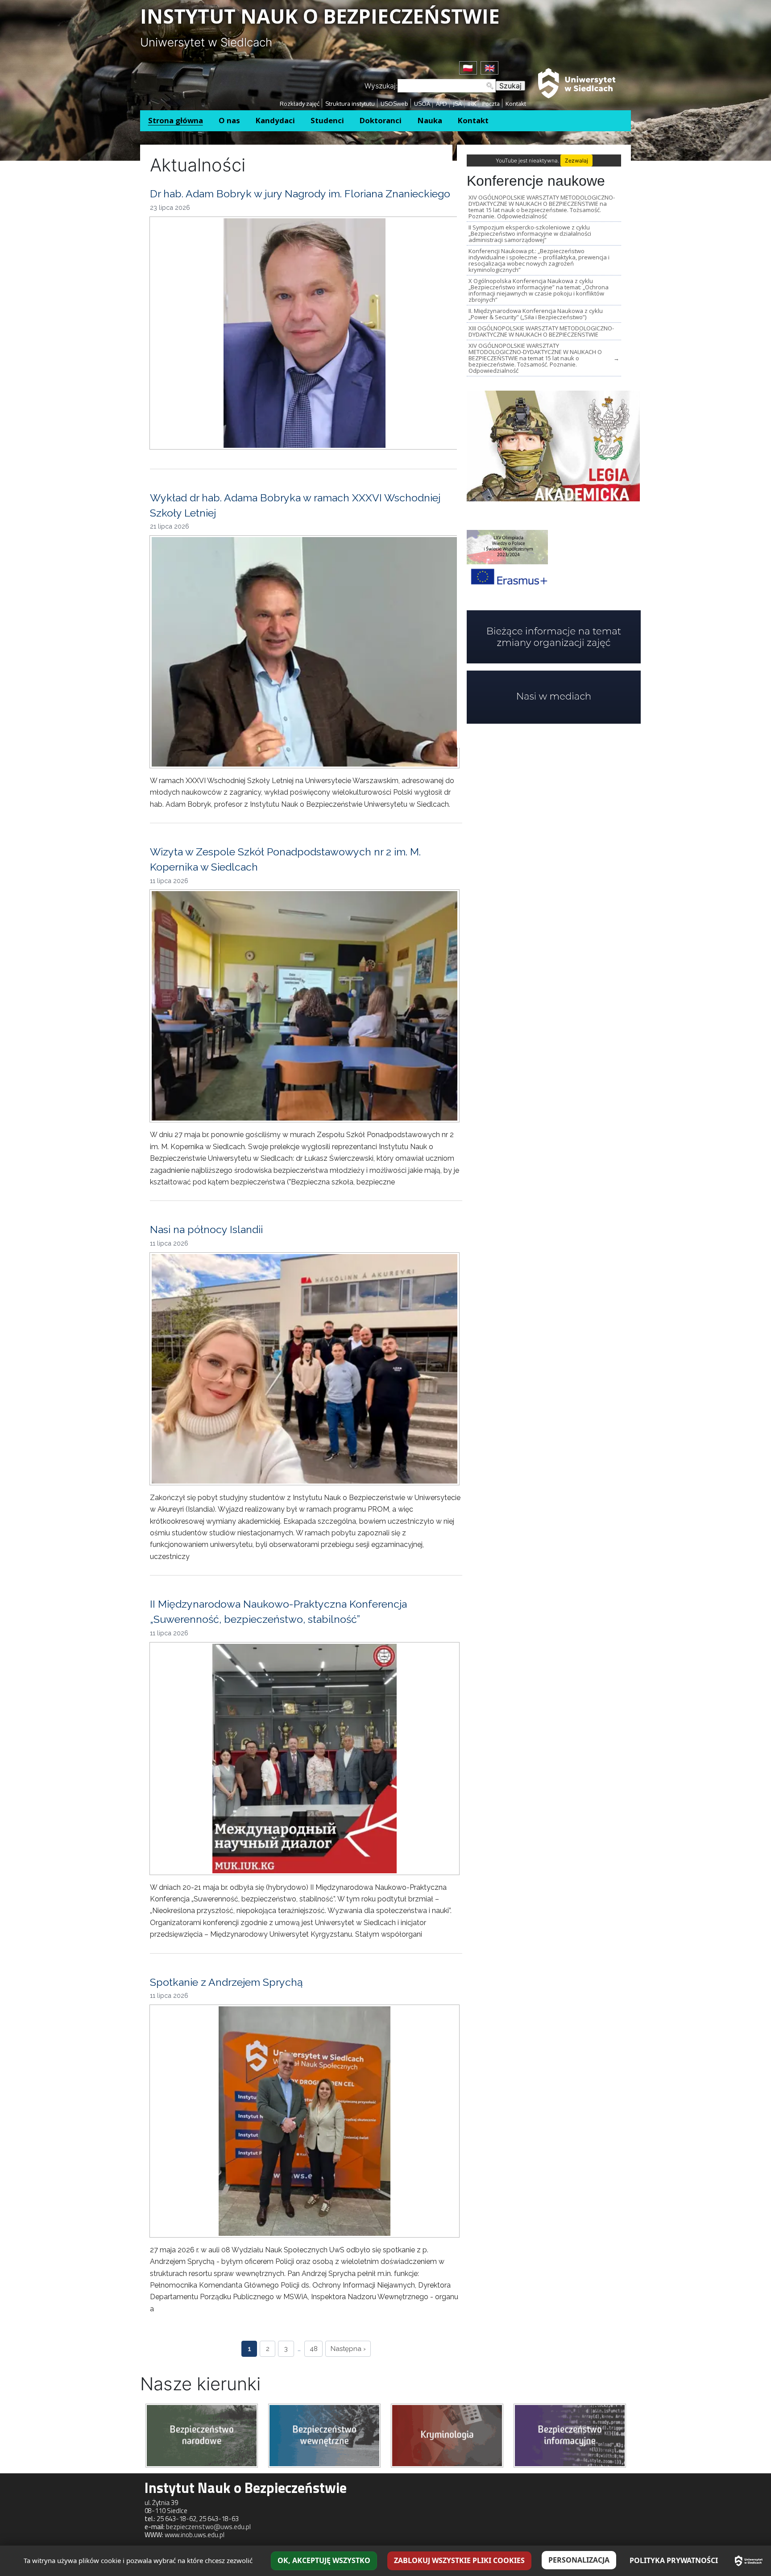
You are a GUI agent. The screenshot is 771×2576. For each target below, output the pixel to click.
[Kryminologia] (447, 2435)
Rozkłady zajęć (300, 104)
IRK (472, 104)
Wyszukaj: (381, 86)
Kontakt (516, 104)
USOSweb (394, 104)
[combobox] (447, 86)
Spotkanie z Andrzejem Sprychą (226, 1982)
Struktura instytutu (350, 104)
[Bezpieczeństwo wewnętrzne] (324, 2435)
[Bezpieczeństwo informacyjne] (570, 2435)
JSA (457, 104)
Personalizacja (579, 2560)
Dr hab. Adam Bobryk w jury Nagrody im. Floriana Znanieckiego (300, 194)
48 (314, 2349)
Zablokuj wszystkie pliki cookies (459, 2560)
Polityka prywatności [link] (674, 2560)
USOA (422, 104)
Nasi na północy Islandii (206, 1229)
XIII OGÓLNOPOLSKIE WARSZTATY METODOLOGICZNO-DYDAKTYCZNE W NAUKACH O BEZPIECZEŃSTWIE (541, 331)
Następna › (348, 2349)
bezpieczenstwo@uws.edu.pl (208, 2527)
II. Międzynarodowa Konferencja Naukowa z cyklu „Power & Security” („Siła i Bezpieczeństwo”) (536, 314)
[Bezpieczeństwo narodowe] (202, 2435)
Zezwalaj (576, 160)
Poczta (491, 104)
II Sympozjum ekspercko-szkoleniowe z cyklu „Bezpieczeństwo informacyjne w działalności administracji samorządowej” (530, 233)
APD (441, 104)
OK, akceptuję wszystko (324, 2560)
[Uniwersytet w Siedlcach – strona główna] (749, 2561)
